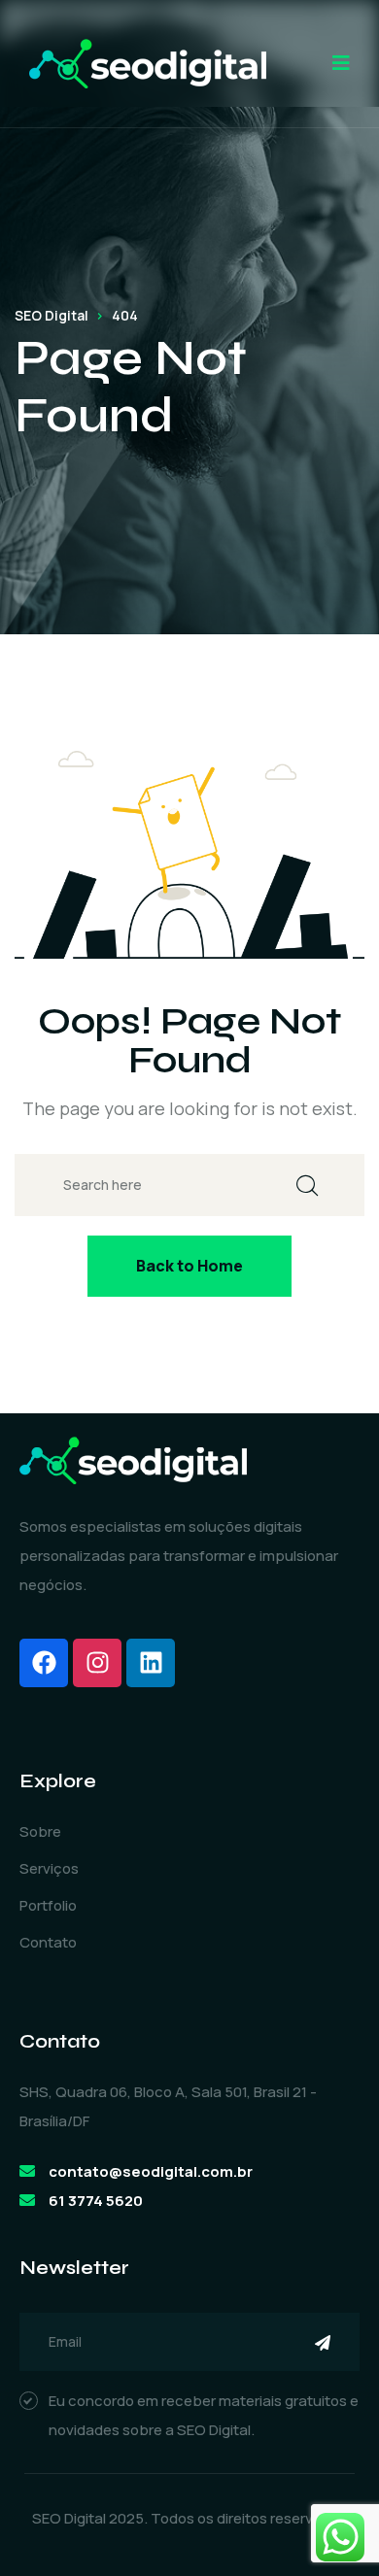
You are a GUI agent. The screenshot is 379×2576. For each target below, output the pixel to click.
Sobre (40, 1831)
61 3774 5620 (96, 2201)
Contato (48, 1942)
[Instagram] (97, 1663)
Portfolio (48, 1905)
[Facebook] (44, 1663)
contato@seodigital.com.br (151, 2171)
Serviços (49, 1868)
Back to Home (189, 1266)
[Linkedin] (151, 1663)
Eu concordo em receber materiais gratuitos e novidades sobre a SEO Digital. (204, 2415)
